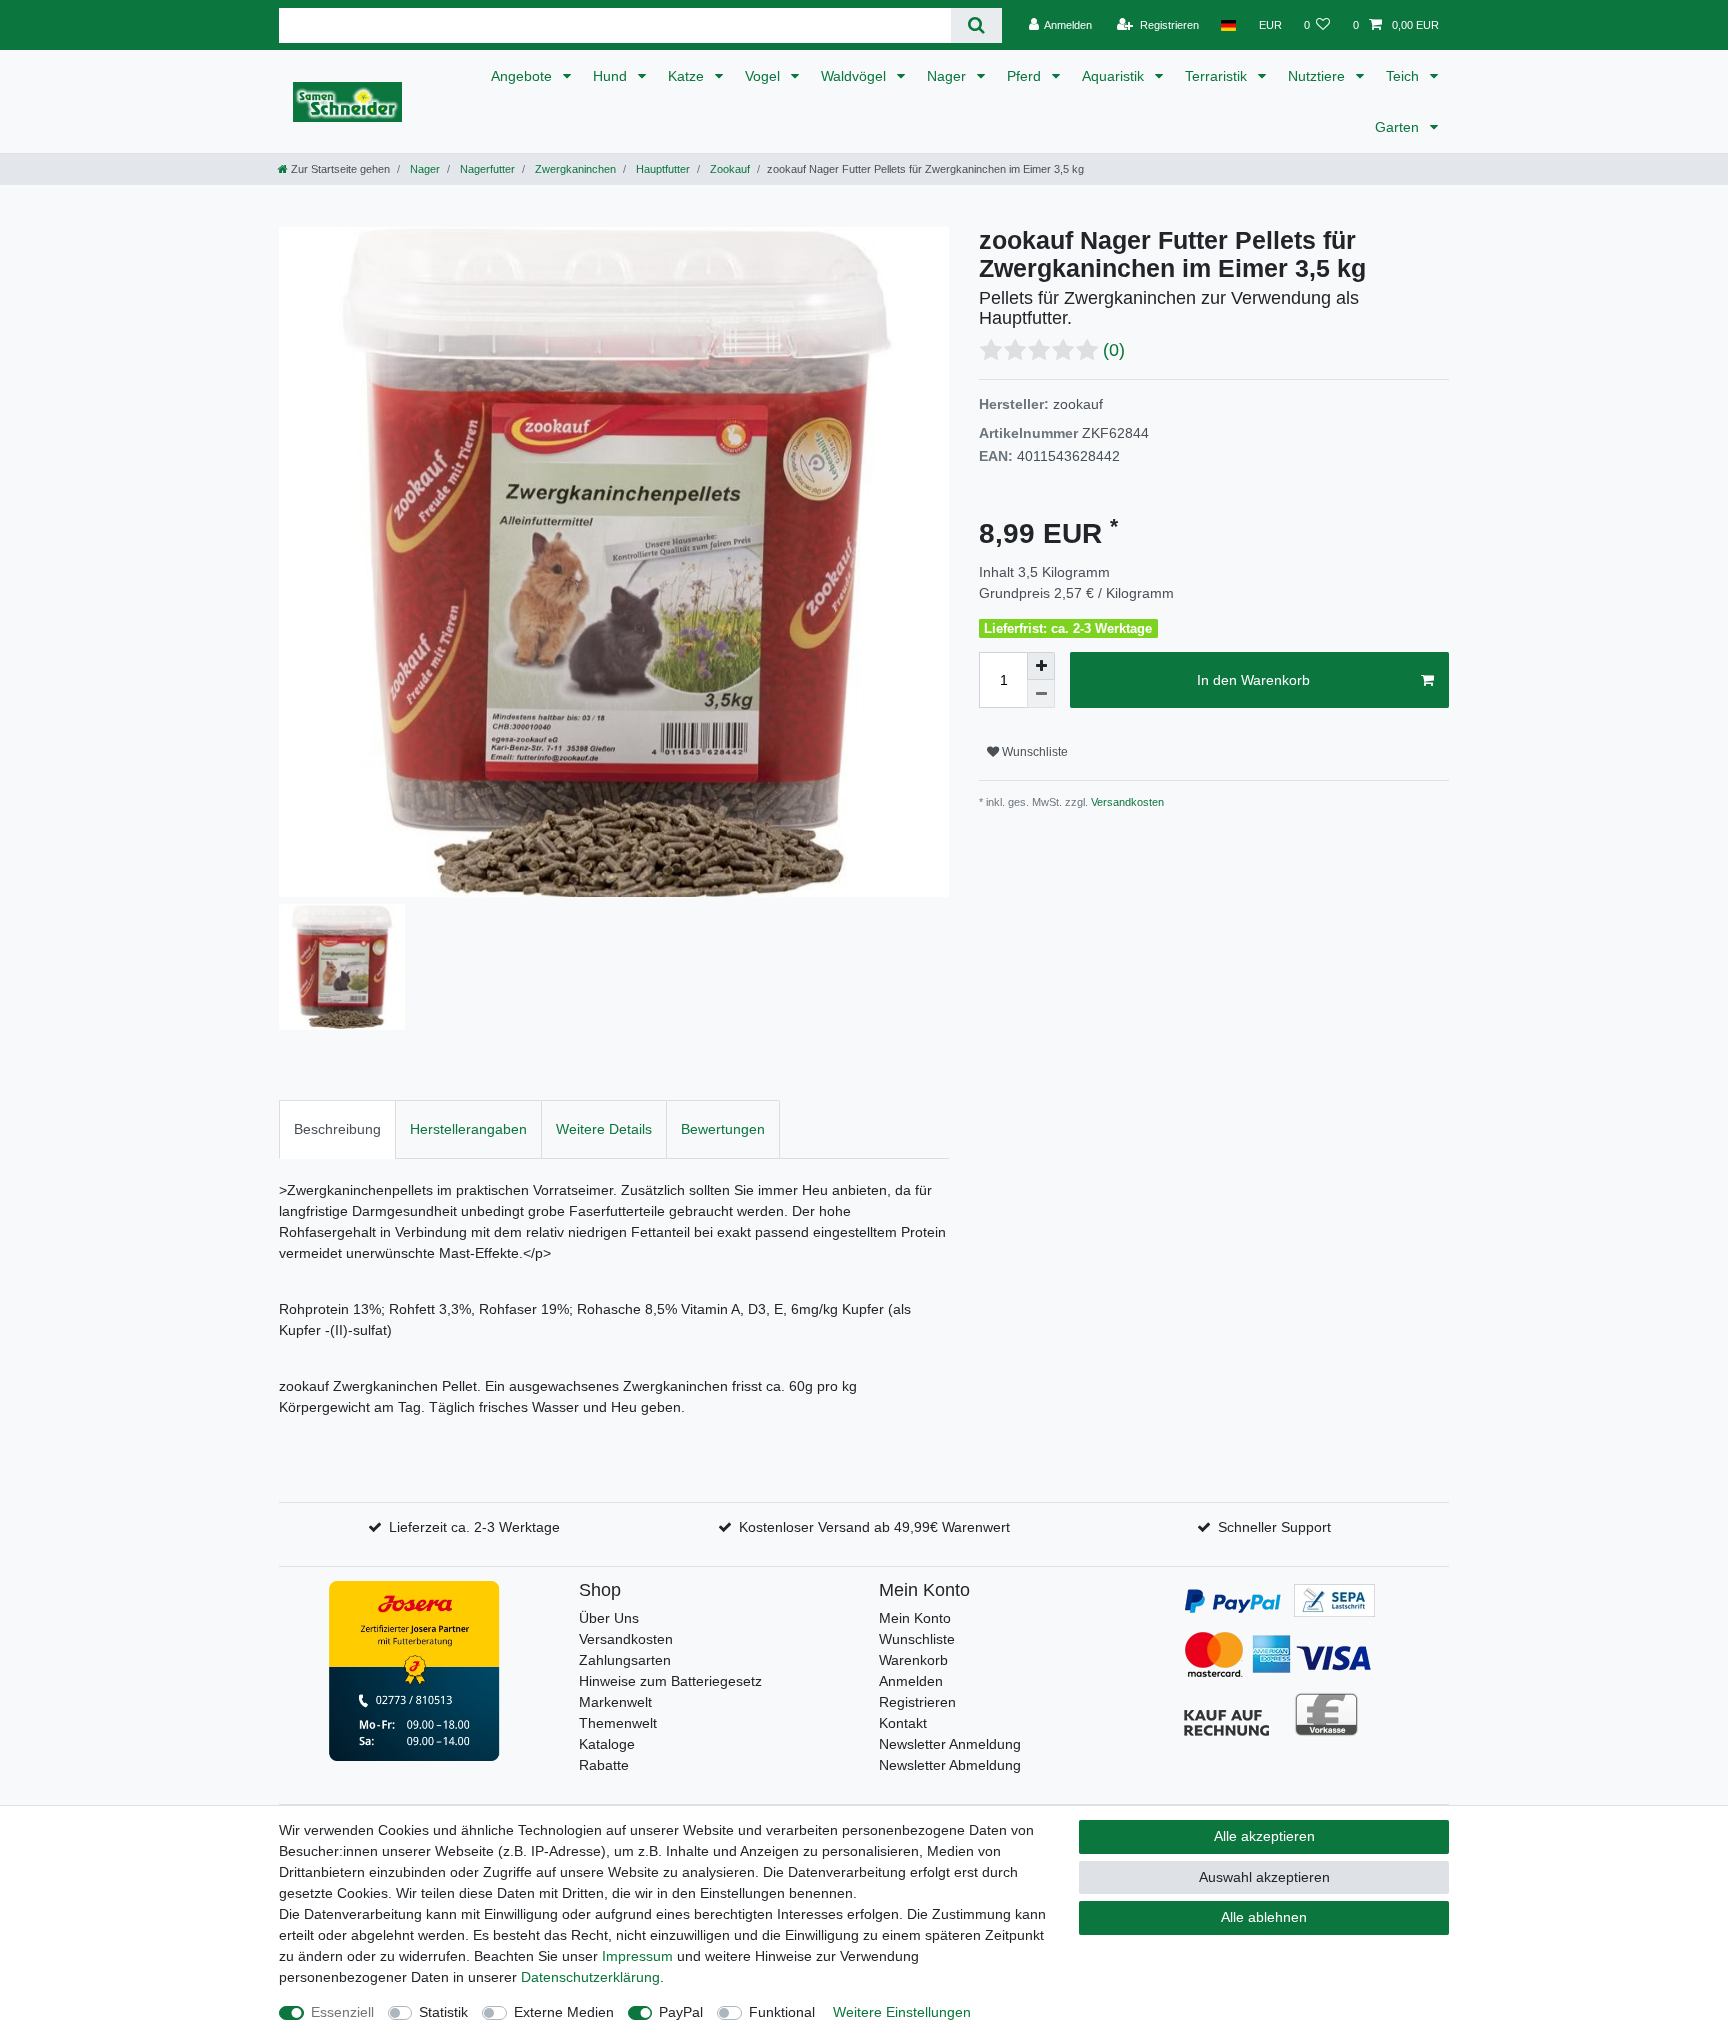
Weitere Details (604, 1129)
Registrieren (917, 1702)
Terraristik (1218, 76)
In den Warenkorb (1253, 680)
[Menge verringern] (1041, 694)
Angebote (523, 76)
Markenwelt (615, 1702)
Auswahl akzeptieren (1264, 1877)
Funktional (782, 2012)
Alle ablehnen (1264, 1917)
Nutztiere (1318, 76)
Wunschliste (1033, 752)
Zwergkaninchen (574, 169)
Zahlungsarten (625, 1660)
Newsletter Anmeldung (950, 1744)
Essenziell (342, 2012)
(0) (1114, 350)
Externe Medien (564, 2012)
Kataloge (607, 1744)
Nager (948, 76)
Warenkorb (913, 1660)
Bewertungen (723, 1129)
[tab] (337, 1129)
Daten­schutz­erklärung (590, 1977)
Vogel (764, 76)
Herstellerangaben (468, 1129)
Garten (1399, 127)
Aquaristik (1115, 76)
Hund (612, 76)
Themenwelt (618, 1723)
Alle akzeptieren (1264, 1836)
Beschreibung (337, 1129)
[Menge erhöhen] (1041, 666)
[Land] (1228, 25)
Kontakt (903, 1723)
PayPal (681, 2012)
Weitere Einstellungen (902, 2012)
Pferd (1026, 76)
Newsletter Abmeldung (950, 1765)
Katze (688, 76)
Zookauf (728, 169)
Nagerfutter (486, 169)
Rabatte (604, 1765)
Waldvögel (855, 76)
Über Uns (609, 1618)
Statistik (443, 2012)
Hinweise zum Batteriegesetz (670, 1681)
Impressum (637, 1956)
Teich (1404, 76)
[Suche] (976, 25)
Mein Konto (915, 1618)
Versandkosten (1126, 802)
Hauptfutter (661, 169)
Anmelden (911, 1681)
